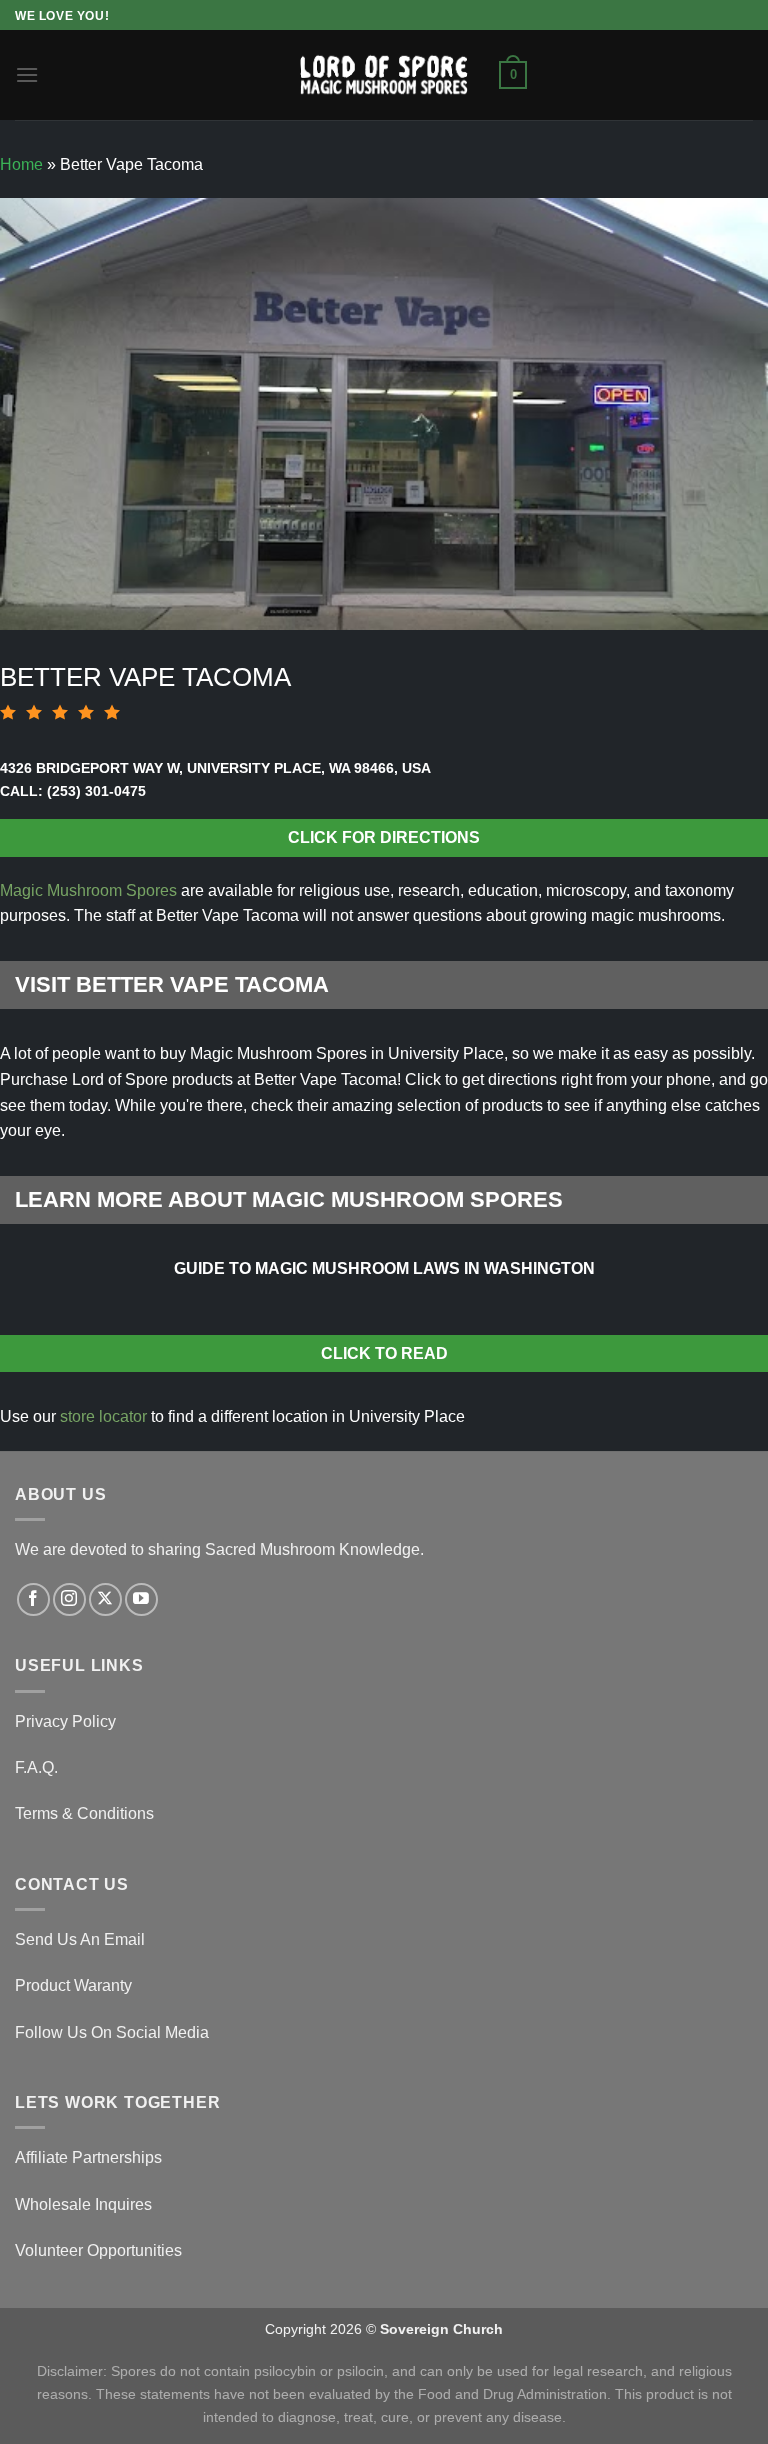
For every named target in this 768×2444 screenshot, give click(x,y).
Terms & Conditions (84, 1813)
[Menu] (27, 74)
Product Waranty (73, 1985)
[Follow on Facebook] (33, 1599)
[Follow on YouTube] (141, 1599)
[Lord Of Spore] (384, 74)
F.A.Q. (36, 1767)
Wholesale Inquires (83, 2204)
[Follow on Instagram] (69, 1599)
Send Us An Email (80, 1939)
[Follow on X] (105, 1599)
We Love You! (62, 16)
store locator (103, 1416)
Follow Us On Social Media (112, 2032)
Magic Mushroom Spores (88, 890)
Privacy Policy (65, 1721)
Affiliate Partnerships (88, 2157)
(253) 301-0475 (96, 791)
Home (21, 164)
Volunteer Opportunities (98, 2250)
